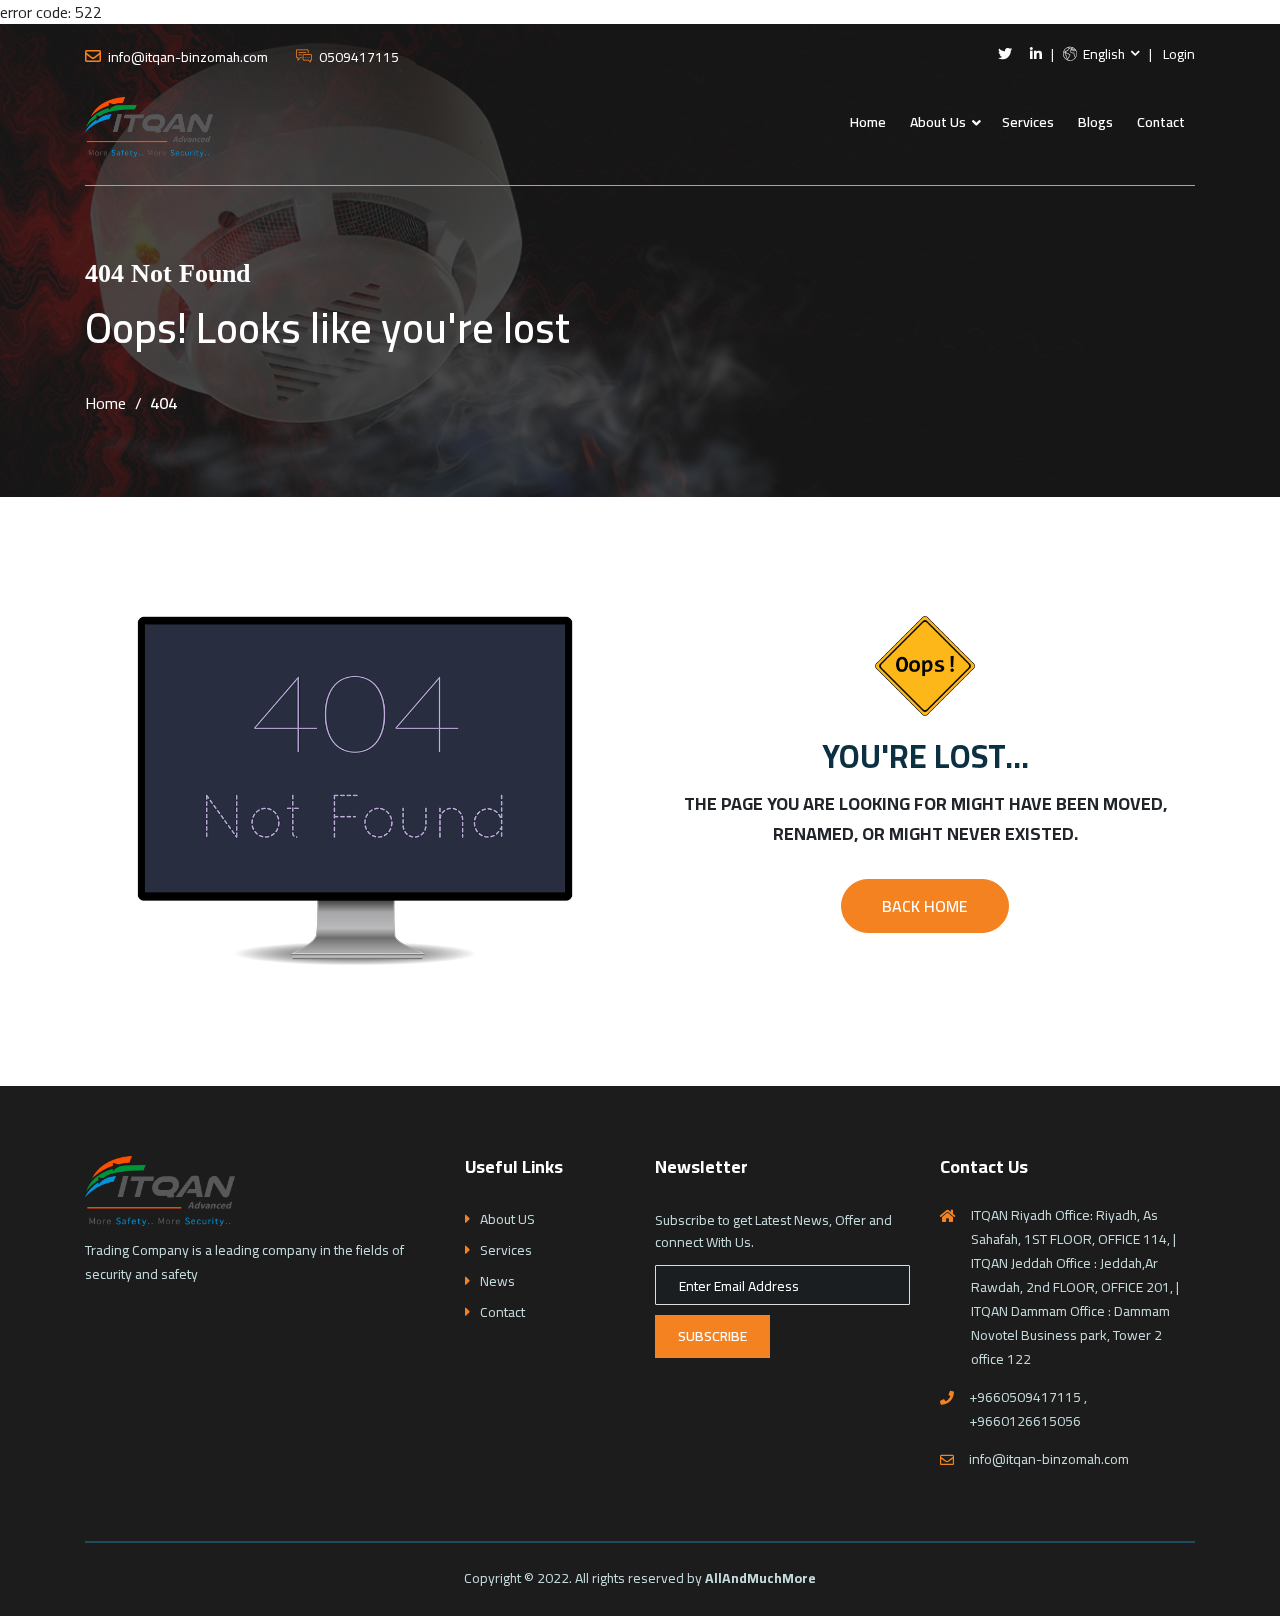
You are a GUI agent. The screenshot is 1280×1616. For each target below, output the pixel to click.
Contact (1161, 122)
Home (868, 122)
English (1102, 54)
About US (507, 1219)
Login (1179, 54)
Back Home (925, 906)
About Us (938, 122)
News (497, 1281)
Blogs (1095, 122)
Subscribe (712, 1336)
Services (1028, 122)
